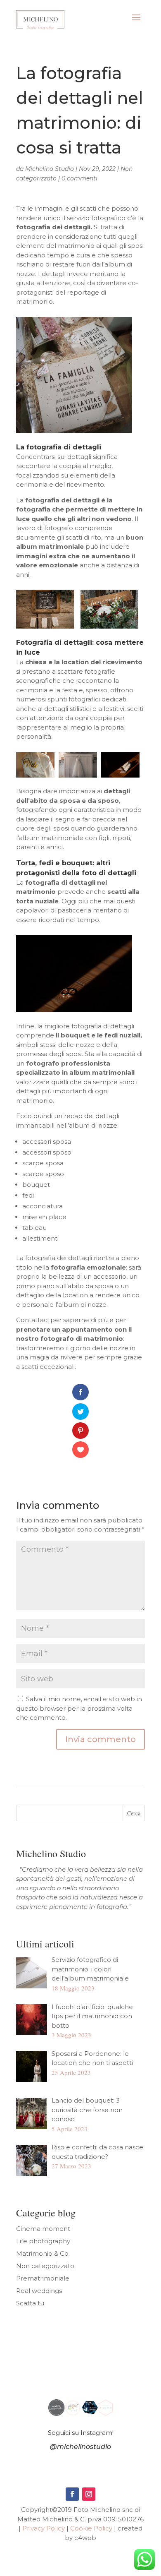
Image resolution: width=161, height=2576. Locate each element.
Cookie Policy (91, 2528)
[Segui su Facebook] (72, 2494)
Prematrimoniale (43, 2278)
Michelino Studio (50, 169)
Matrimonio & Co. (43, 2253)
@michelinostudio (80, 2447)
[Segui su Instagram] (89, 2494)
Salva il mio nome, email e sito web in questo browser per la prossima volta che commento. (79, 1708)
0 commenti (79, 178)
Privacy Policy (44, 2528)
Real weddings (39, 2291)
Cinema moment (43, 2229)
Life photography (43, 2241)
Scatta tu (30, 2303)
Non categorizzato (45, 2266)
